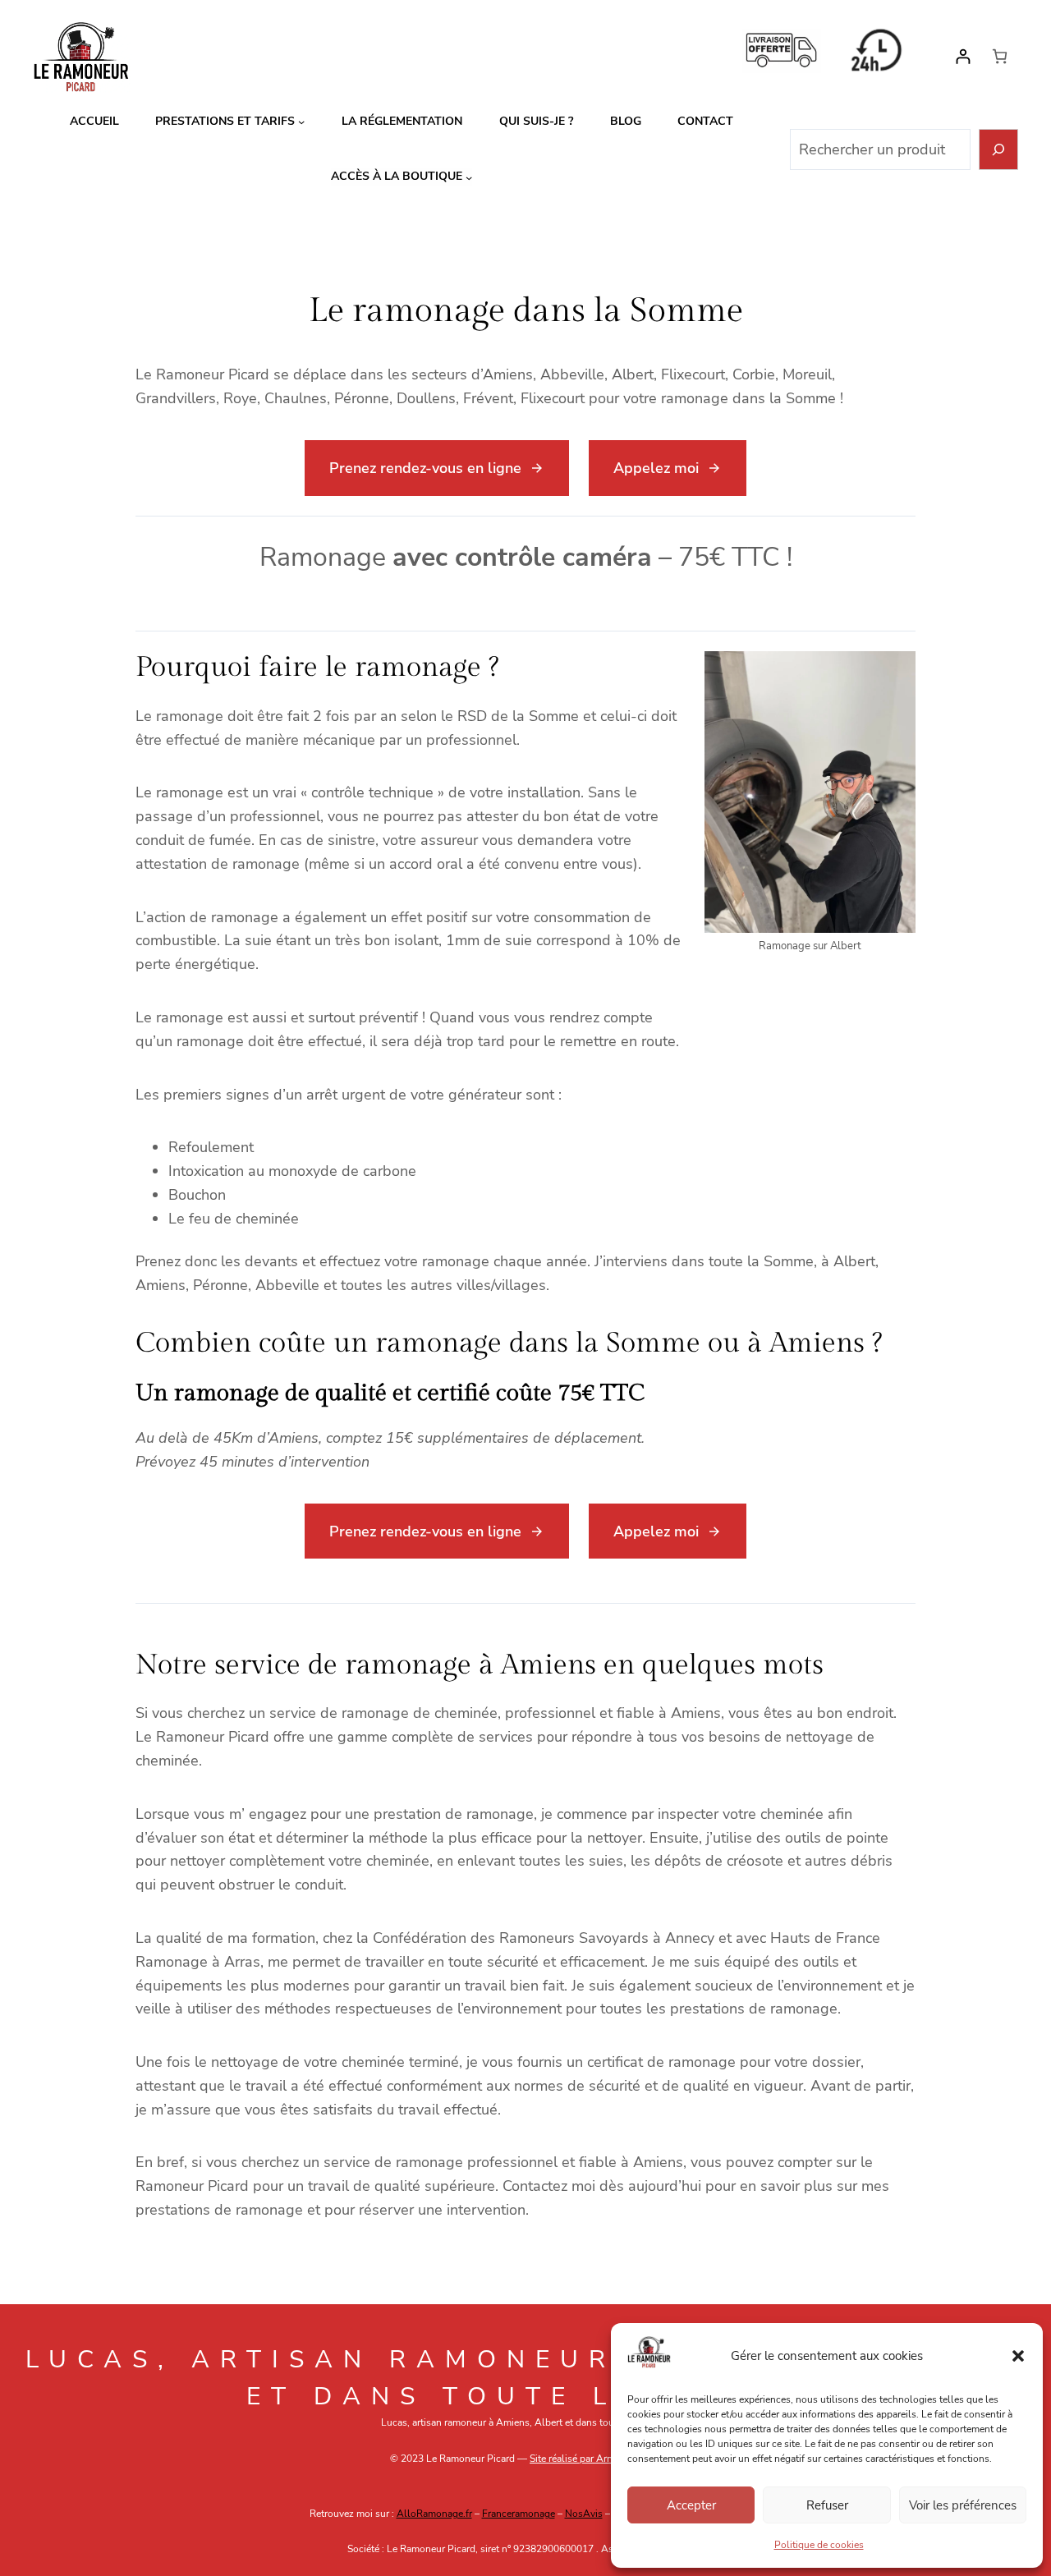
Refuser (827, 2505)
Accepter (691, 2505)
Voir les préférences (963, 2505)
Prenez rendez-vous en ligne (425, 468)
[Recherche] (999, 150)
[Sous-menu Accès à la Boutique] (469, 177)
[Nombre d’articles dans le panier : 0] (1000, 56)
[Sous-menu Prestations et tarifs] (301, 122)
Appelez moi (656, 468)
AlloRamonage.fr (434, 2514)
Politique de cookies (819, 2545)
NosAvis (584, 2514)
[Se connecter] (963, 56)
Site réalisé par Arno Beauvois (595, 2459)
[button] (1018, 2356)
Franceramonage (519, 2514)
